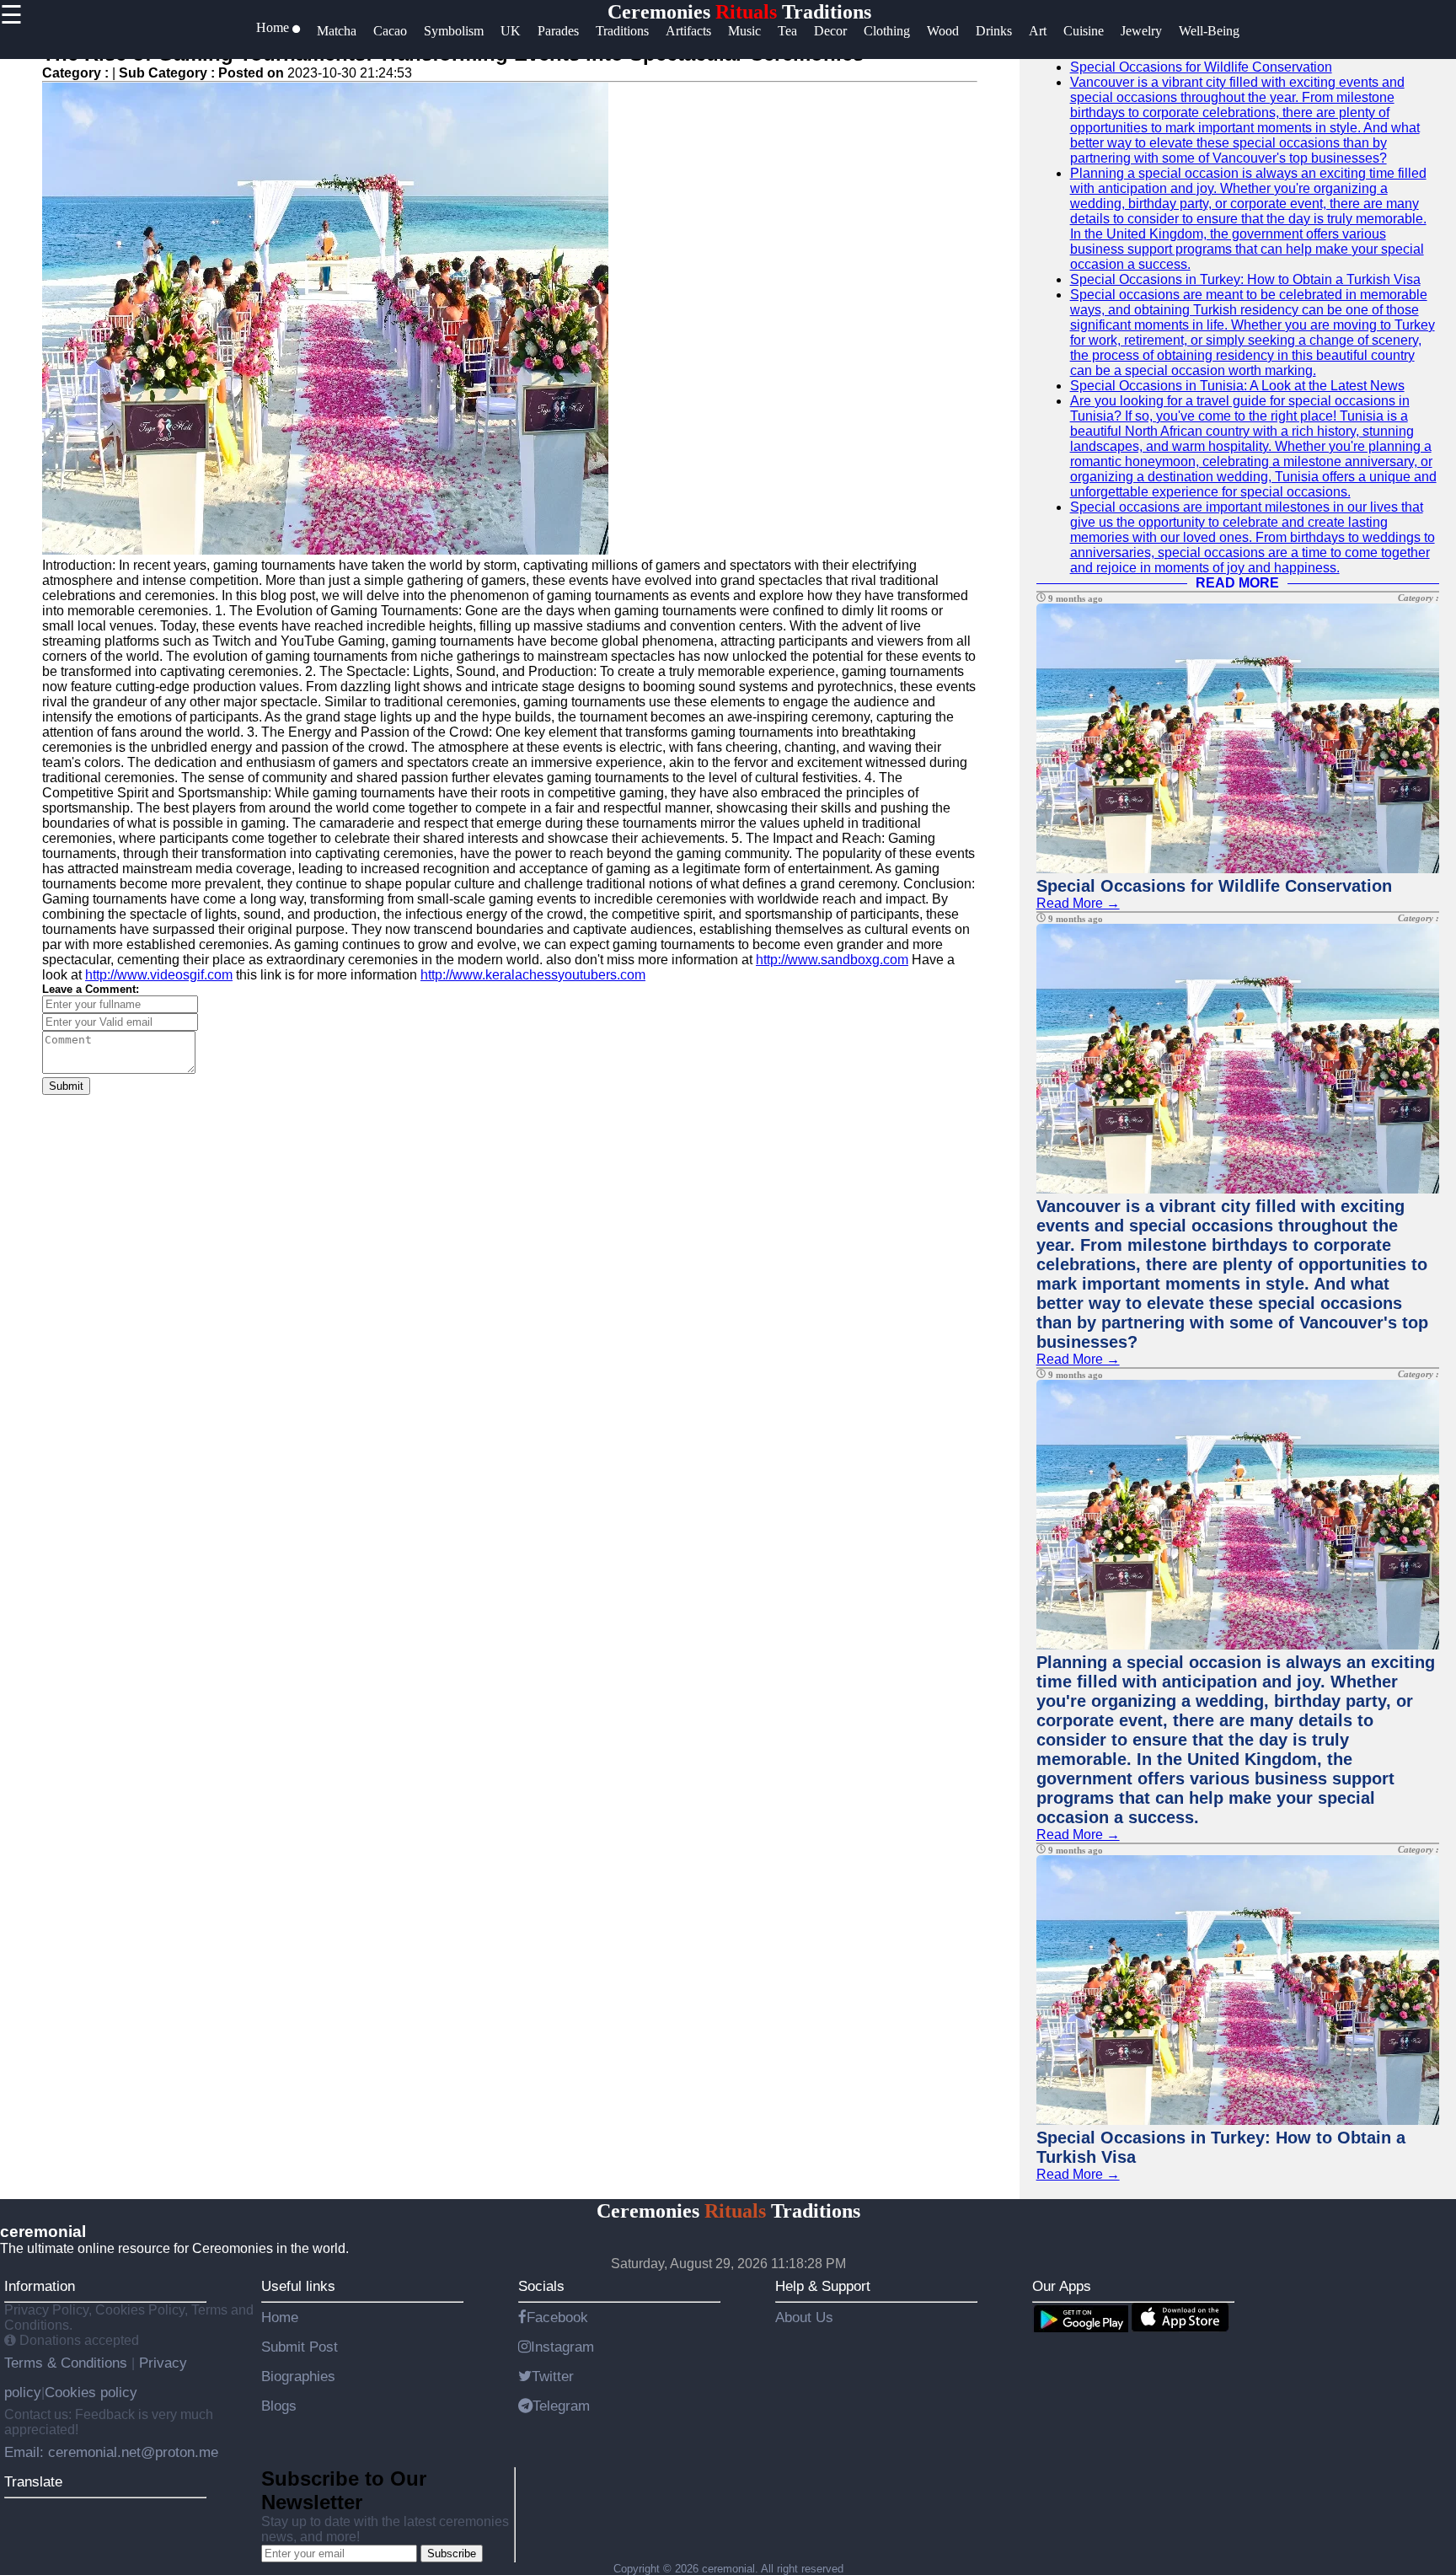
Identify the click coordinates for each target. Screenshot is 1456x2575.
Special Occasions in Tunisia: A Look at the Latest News (1237, 386)
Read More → (1078, 903)
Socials (541, 2286)
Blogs (279, 2406)
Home (280, 2317)
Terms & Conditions (68, 2363)
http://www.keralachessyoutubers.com (533, 975)
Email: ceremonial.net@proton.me (111, 2452)
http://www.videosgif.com (159, 975)
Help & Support (823, 2286)
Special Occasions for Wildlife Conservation (1201, 67)
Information (40, 2286)
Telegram (561, 2406)
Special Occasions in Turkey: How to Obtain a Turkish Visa (1245, 279)
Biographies (298, 2376)
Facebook (557, 2317)
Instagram (562, 2347)
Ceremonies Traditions (739, 12)
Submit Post (300, 2347)
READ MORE (1237, 583)
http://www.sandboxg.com (832, 960)
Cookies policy (91, 2392)
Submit (66, 1086)
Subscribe (452, 2554)
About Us (804, 2317)
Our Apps (1062, 2286)
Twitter (553, 2376)
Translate (33, 2481)
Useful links (298, 2286)
